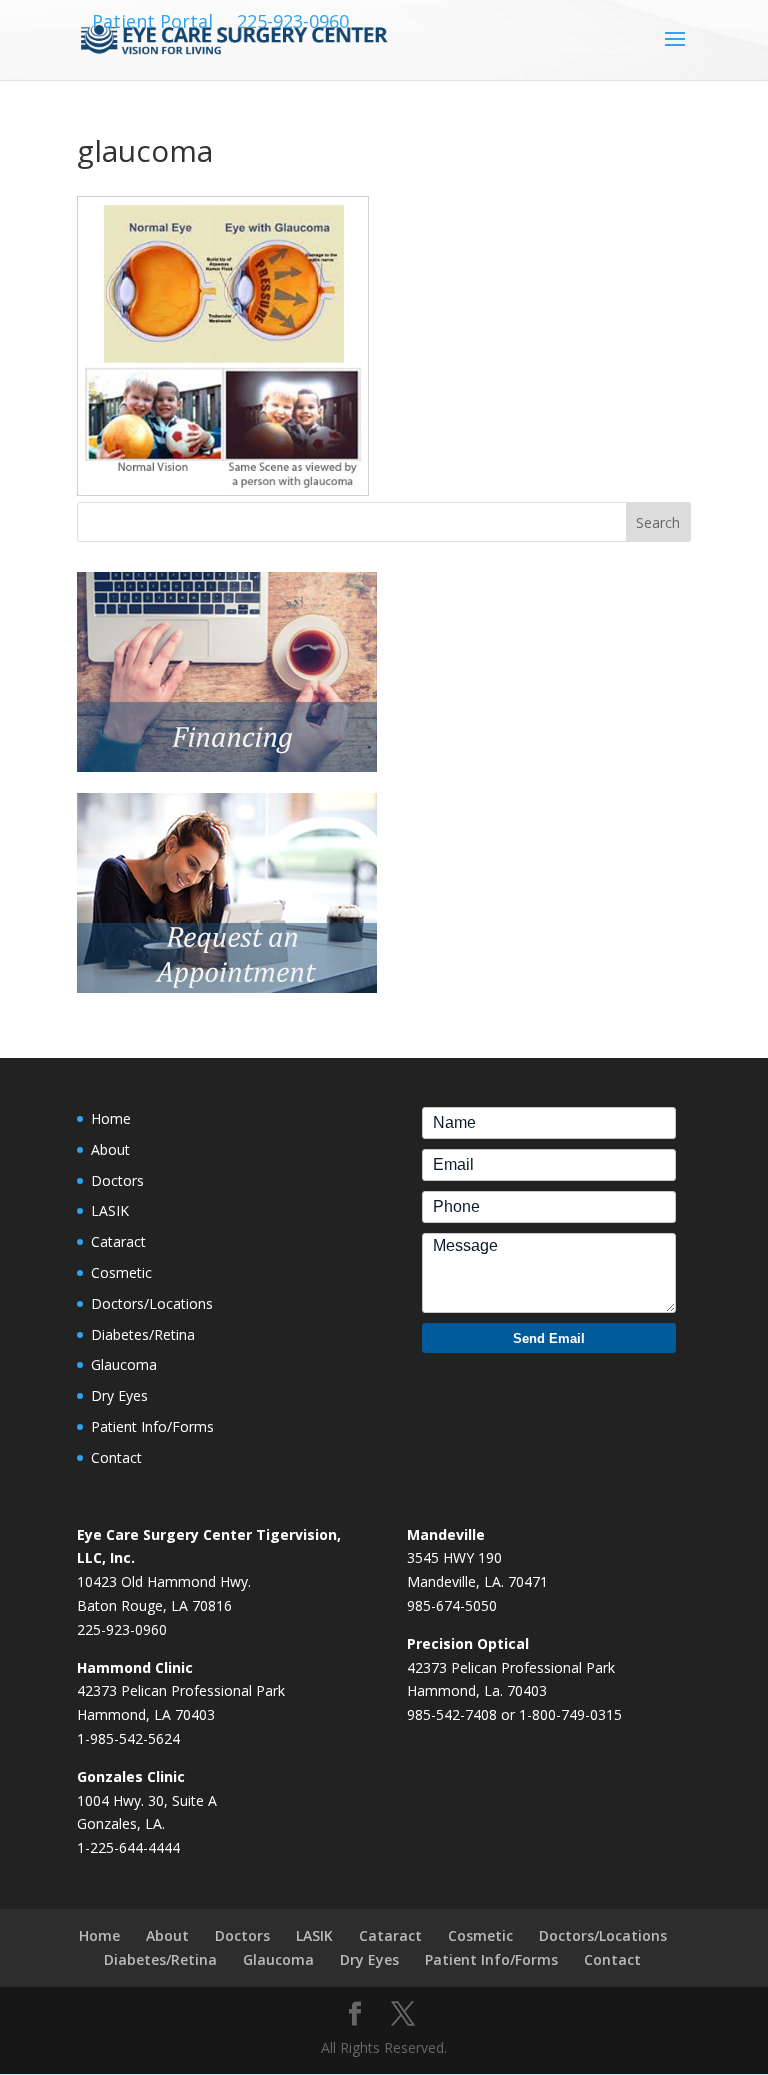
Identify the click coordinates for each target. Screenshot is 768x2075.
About (110, 1149)
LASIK (110, 1210)
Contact (116, 1457)
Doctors (117, 1180)
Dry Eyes (119, 1395)
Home (111, 1118)
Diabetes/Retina (143, 1334)
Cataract (118, 1241)
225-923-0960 (293, 21)
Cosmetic (121, 1272)
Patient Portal (152, 21)
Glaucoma (124, 1364)
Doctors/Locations (152, 1303)
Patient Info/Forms (152, 1426)
